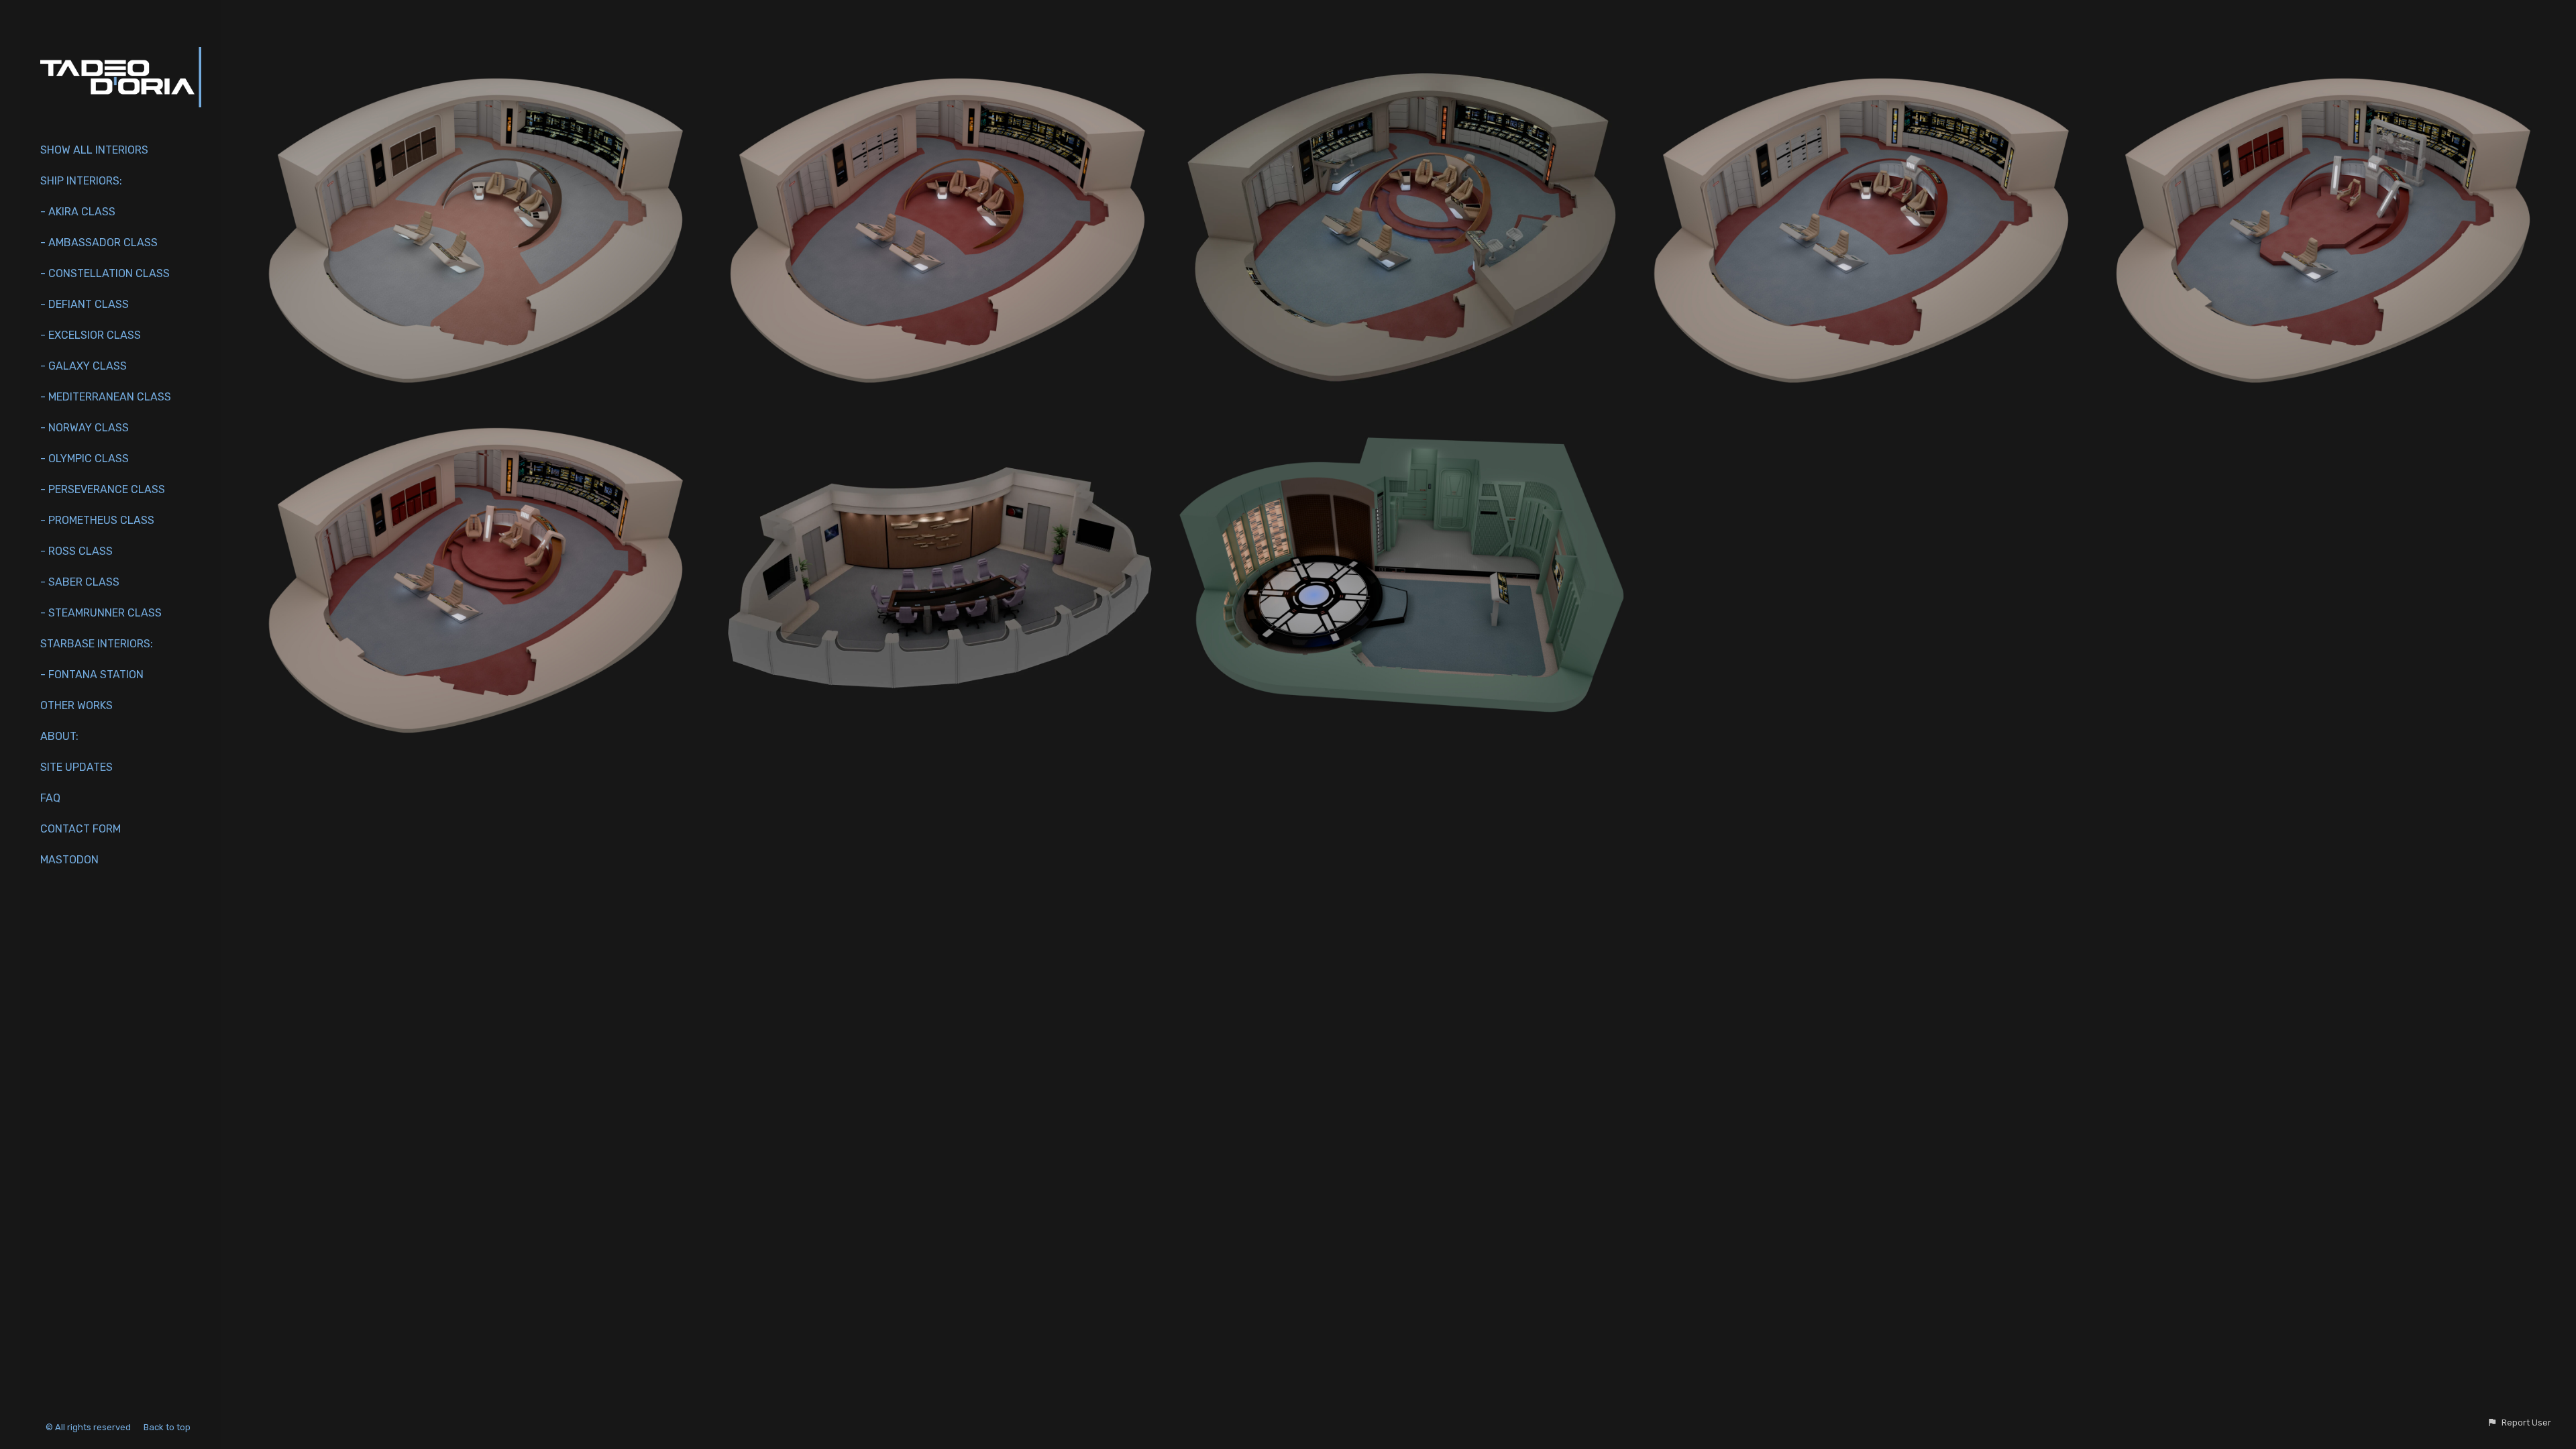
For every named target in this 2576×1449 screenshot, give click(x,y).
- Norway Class (85, 428)
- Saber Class (80, 582)
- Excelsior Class (91, 335)
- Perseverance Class (103, 489)
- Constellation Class (105, 273)
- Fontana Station (92, 675)
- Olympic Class (85, 459)
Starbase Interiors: (97, 644)
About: (59, 736)
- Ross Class (76, 551)
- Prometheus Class (97, 520)
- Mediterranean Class (106, 397)
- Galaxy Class (84, 366)
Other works (76, 705)
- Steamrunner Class (101, 613)
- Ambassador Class (99, 243)
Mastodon (69, 860)
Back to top (168, 1427)
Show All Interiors (94, 150)
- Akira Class (78, 212)
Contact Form (80, 829)
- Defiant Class (85, 304)
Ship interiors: (81, 181)
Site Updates (76, 767)
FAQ (50, 798)
